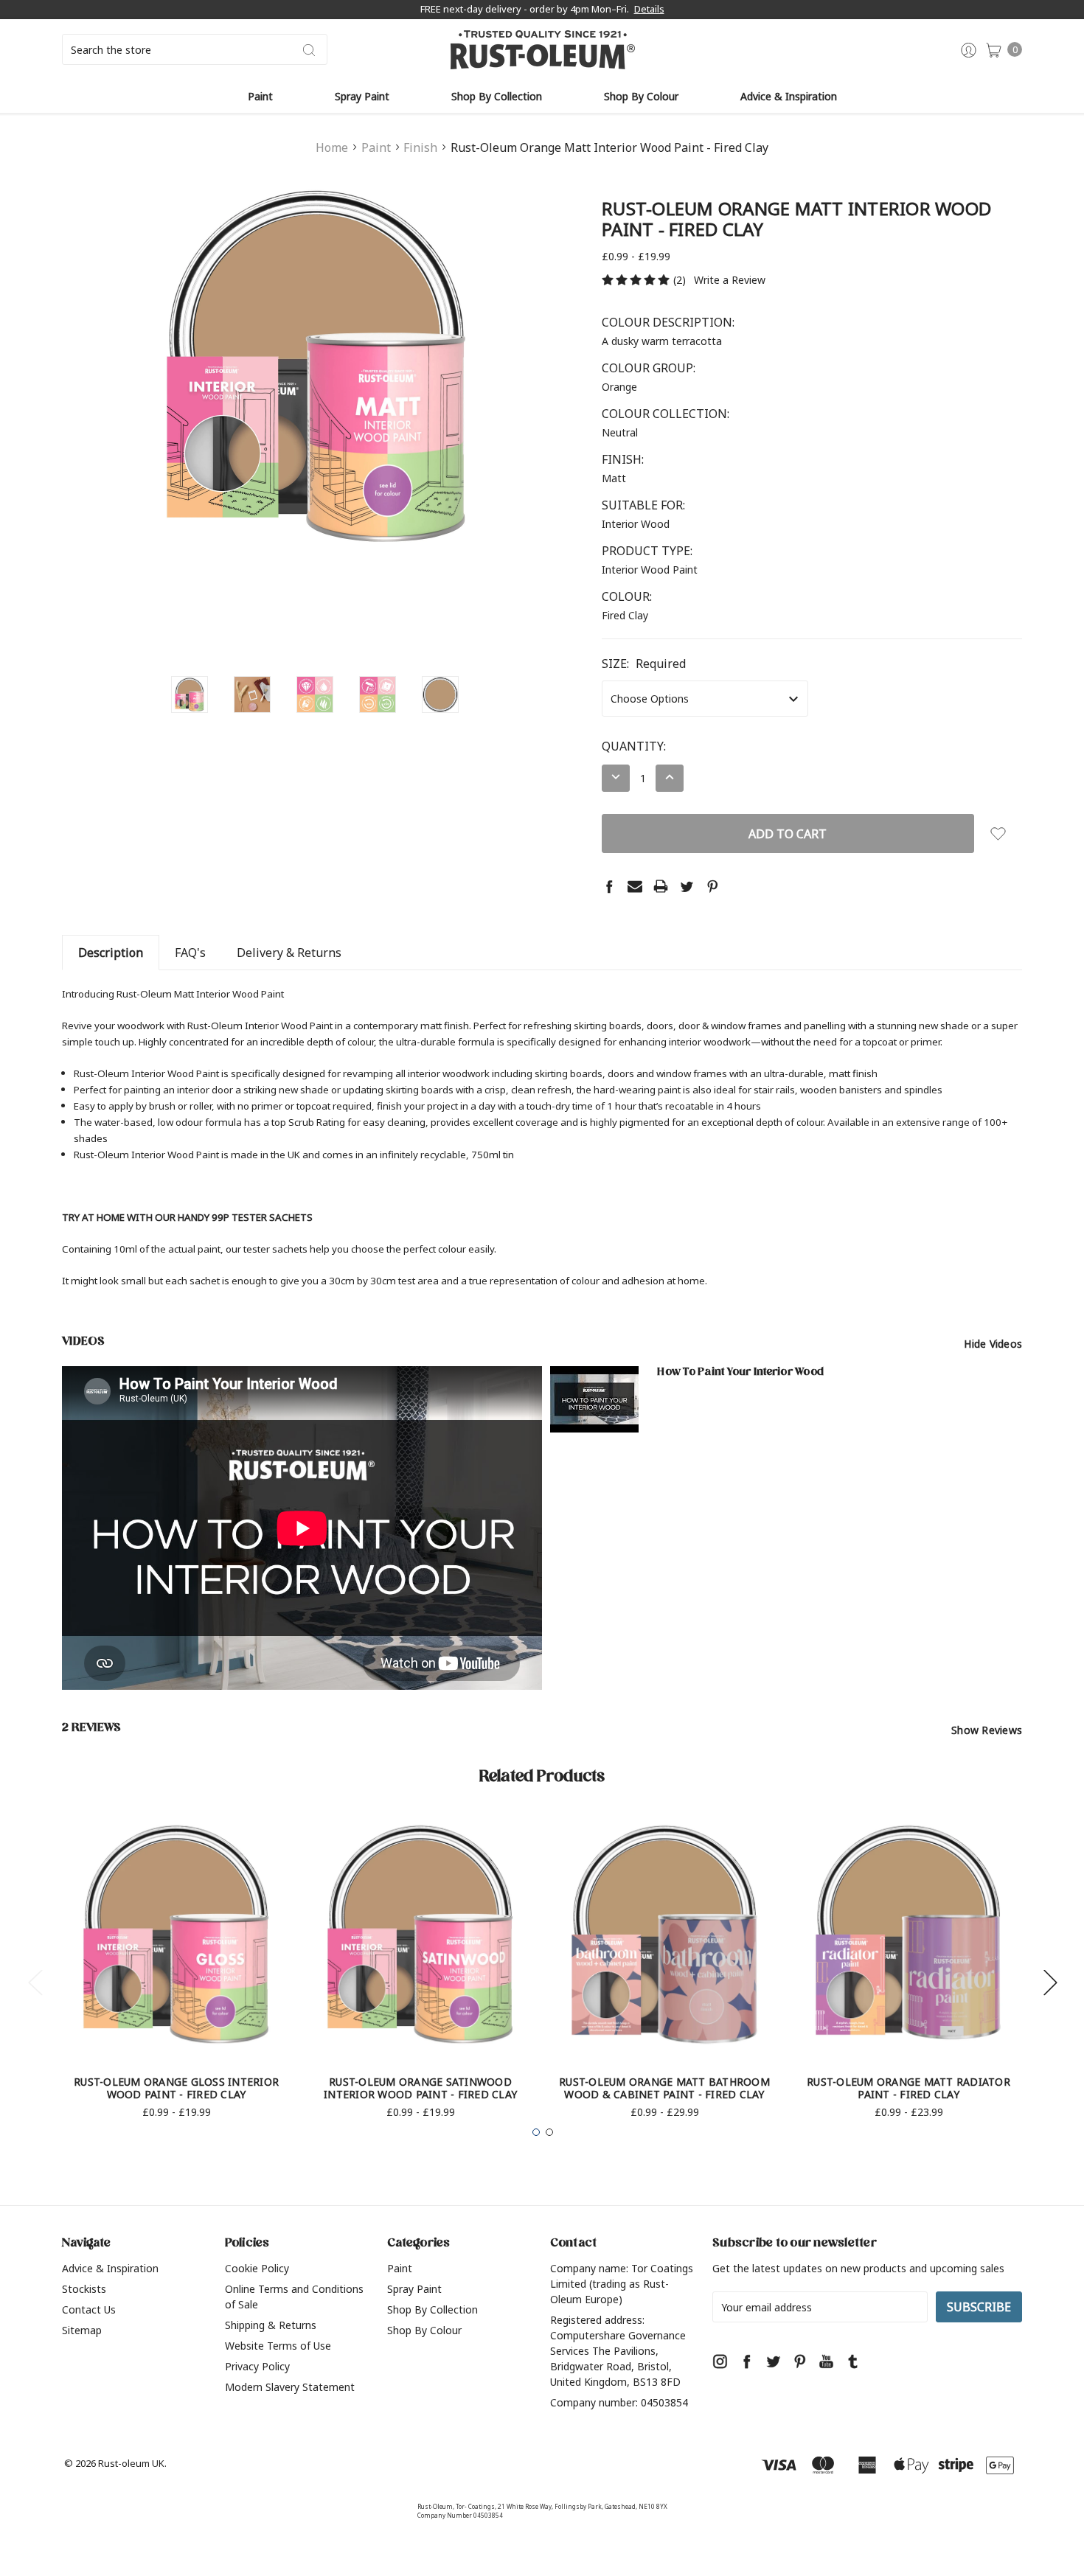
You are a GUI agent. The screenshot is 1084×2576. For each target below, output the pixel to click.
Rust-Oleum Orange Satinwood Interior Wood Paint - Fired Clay (420, 2088)
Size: (644, 664)
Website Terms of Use (278, 2346)
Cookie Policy (257, 2268)
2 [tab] (549, 2132)
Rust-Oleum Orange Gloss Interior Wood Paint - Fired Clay (176, 2088)
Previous (35, 1982)
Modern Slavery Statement (290, 2387)
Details (649, 9)
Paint (260, 96)
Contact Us (89, 2309)
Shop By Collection (497, 96)
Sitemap (82, 2330)
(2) (680, 280)
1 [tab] (536, 2132)
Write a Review (730, 280)
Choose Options (177, 2025)
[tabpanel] (177, 1974)
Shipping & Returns (271, 2325)
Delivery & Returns (289, 953)
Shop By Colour (641, 96)
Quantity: (634, 746)
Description (111, 953)
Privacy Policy (257, 2366)
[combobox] (195, 49)
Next (1050, 1982)
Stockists (84, 2289)
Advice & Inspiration (789, 96)
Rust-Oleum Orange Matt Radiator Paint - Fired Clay (908, 2088)
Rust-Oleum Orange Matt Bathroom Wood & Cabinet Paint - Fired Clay (664, 2088)
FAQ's (190, 953)
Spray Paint (362, 96)
